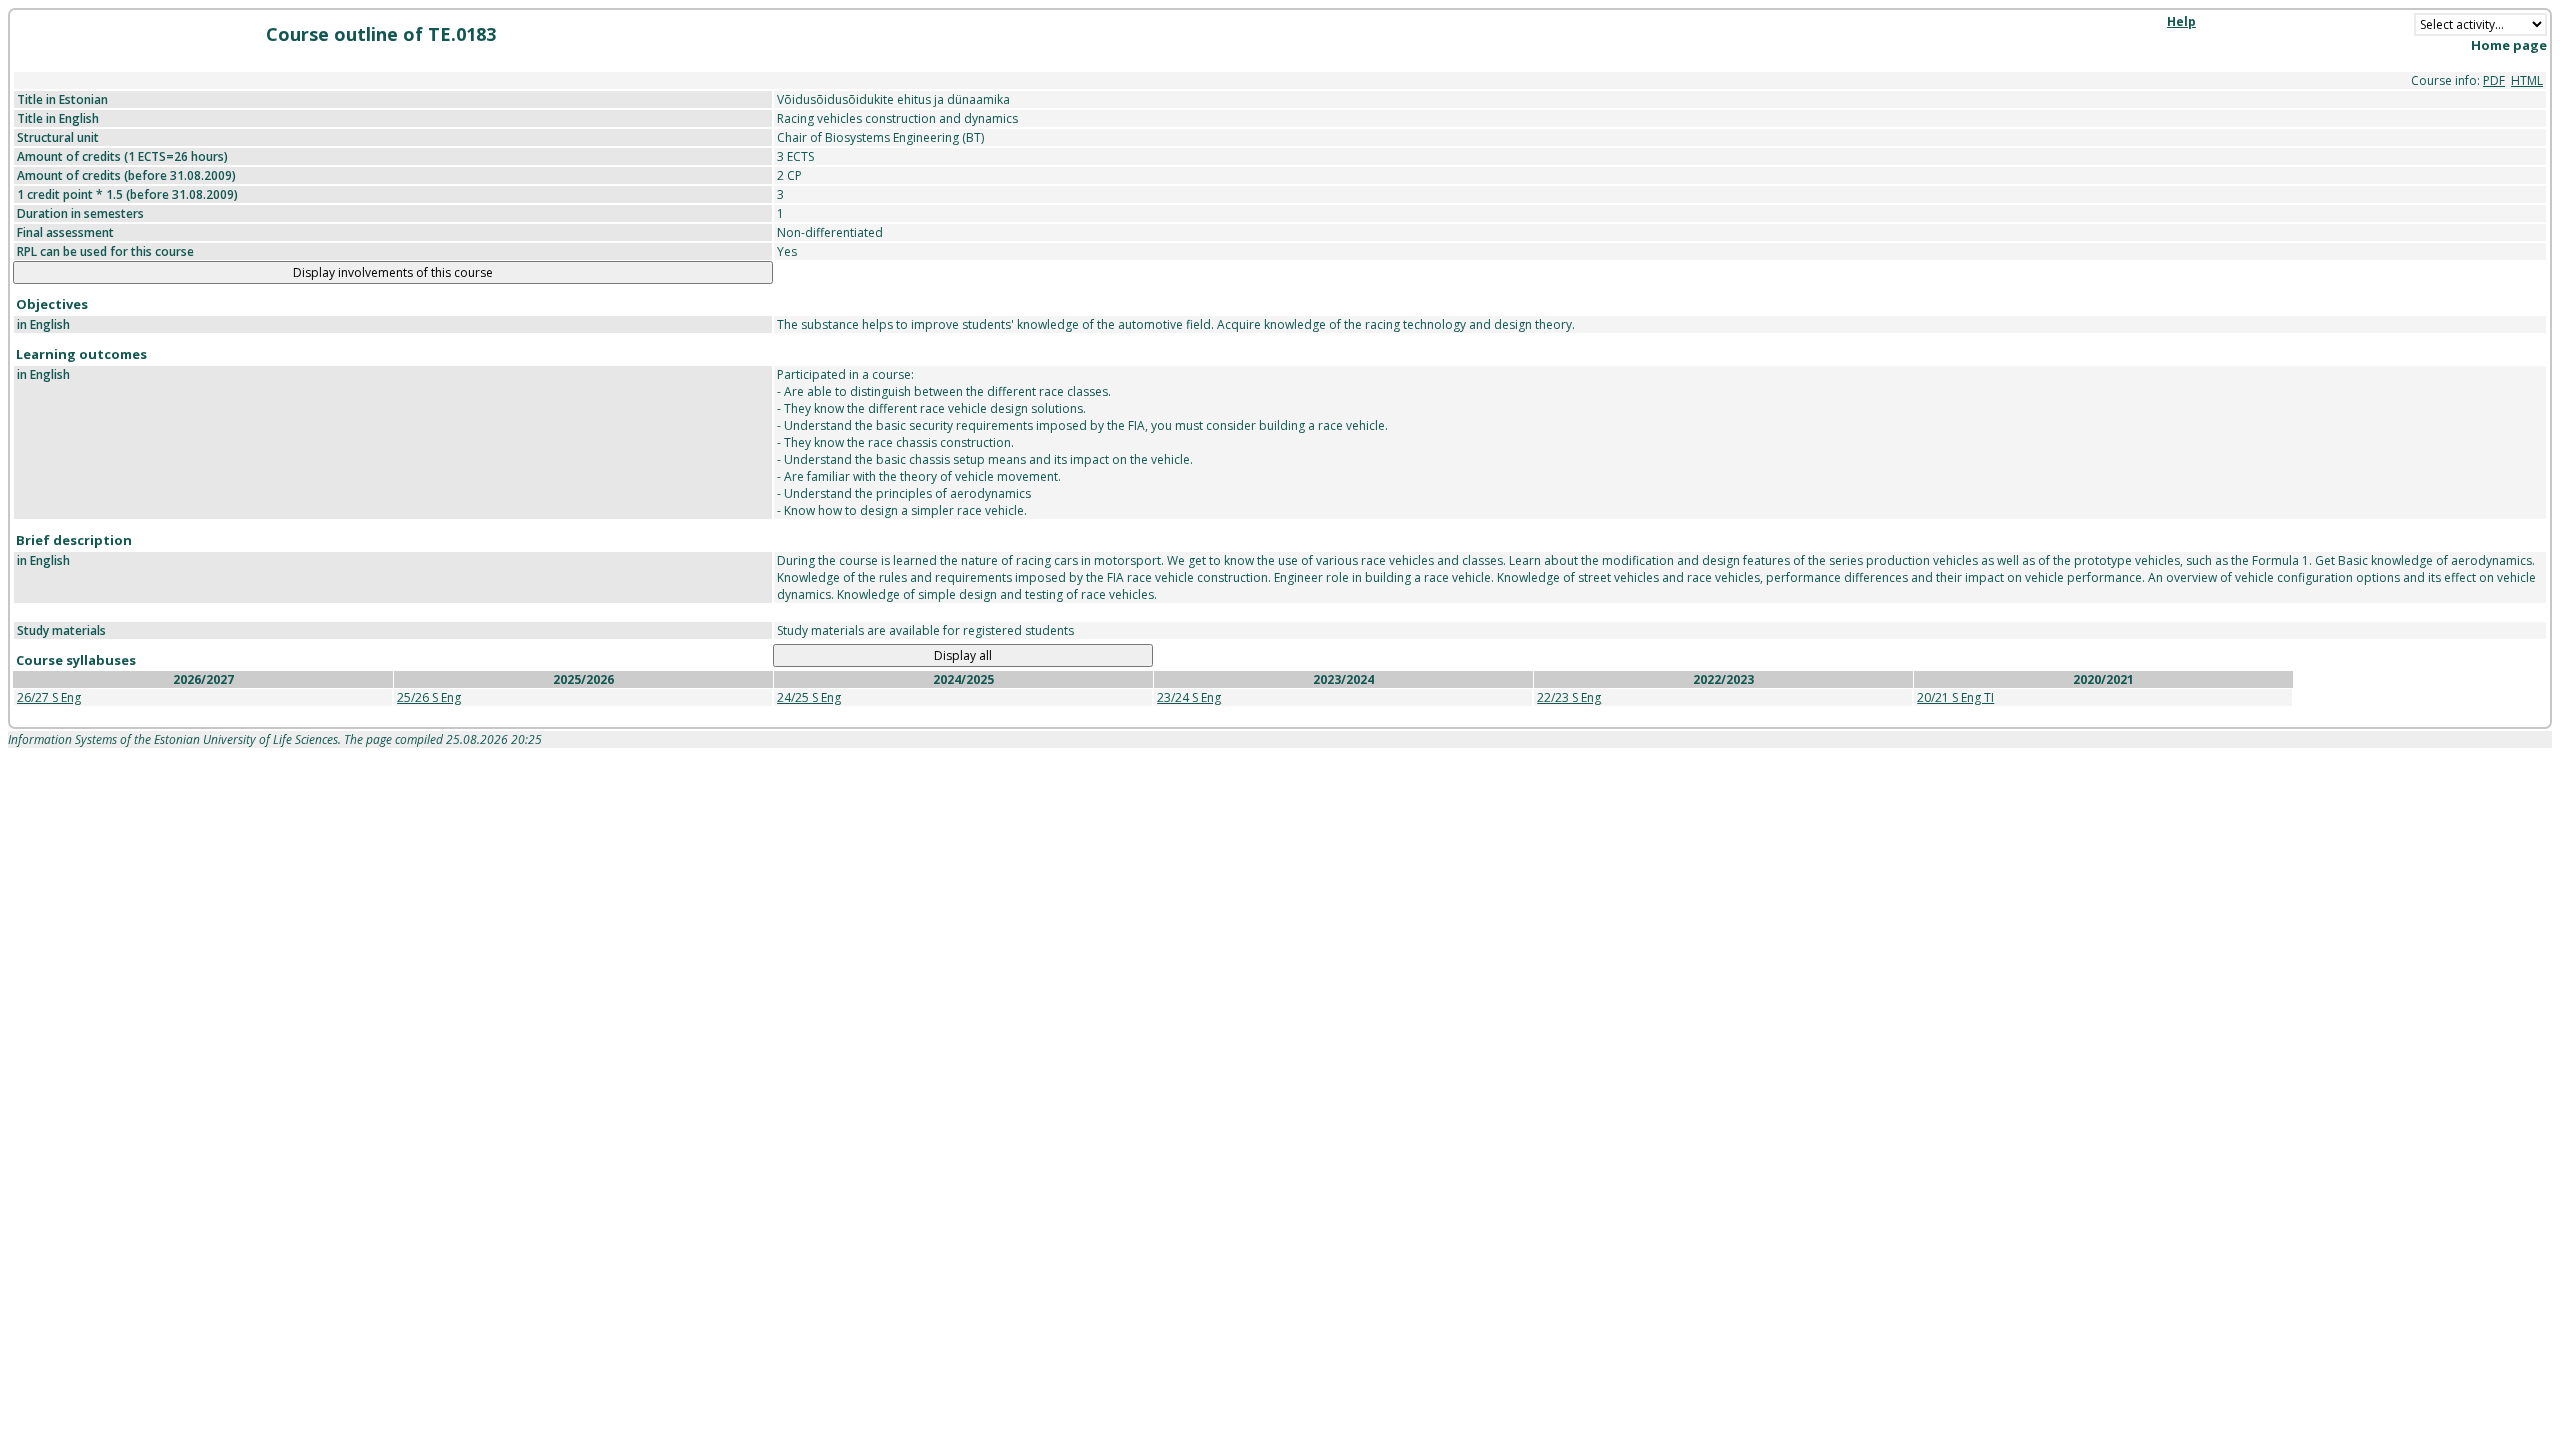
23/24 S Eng (1189, 697)
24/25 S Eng (809, 697)
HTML (2527, 80)
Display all (963, 655)
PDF (2494, 80)
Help (2181, 21)
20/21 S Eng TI (1955, 697)
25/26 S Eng (429, 697)
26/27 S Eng (49, 697)
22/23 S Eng (1569, 697)
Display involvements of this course (393, 272)
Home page (2509, 45)
